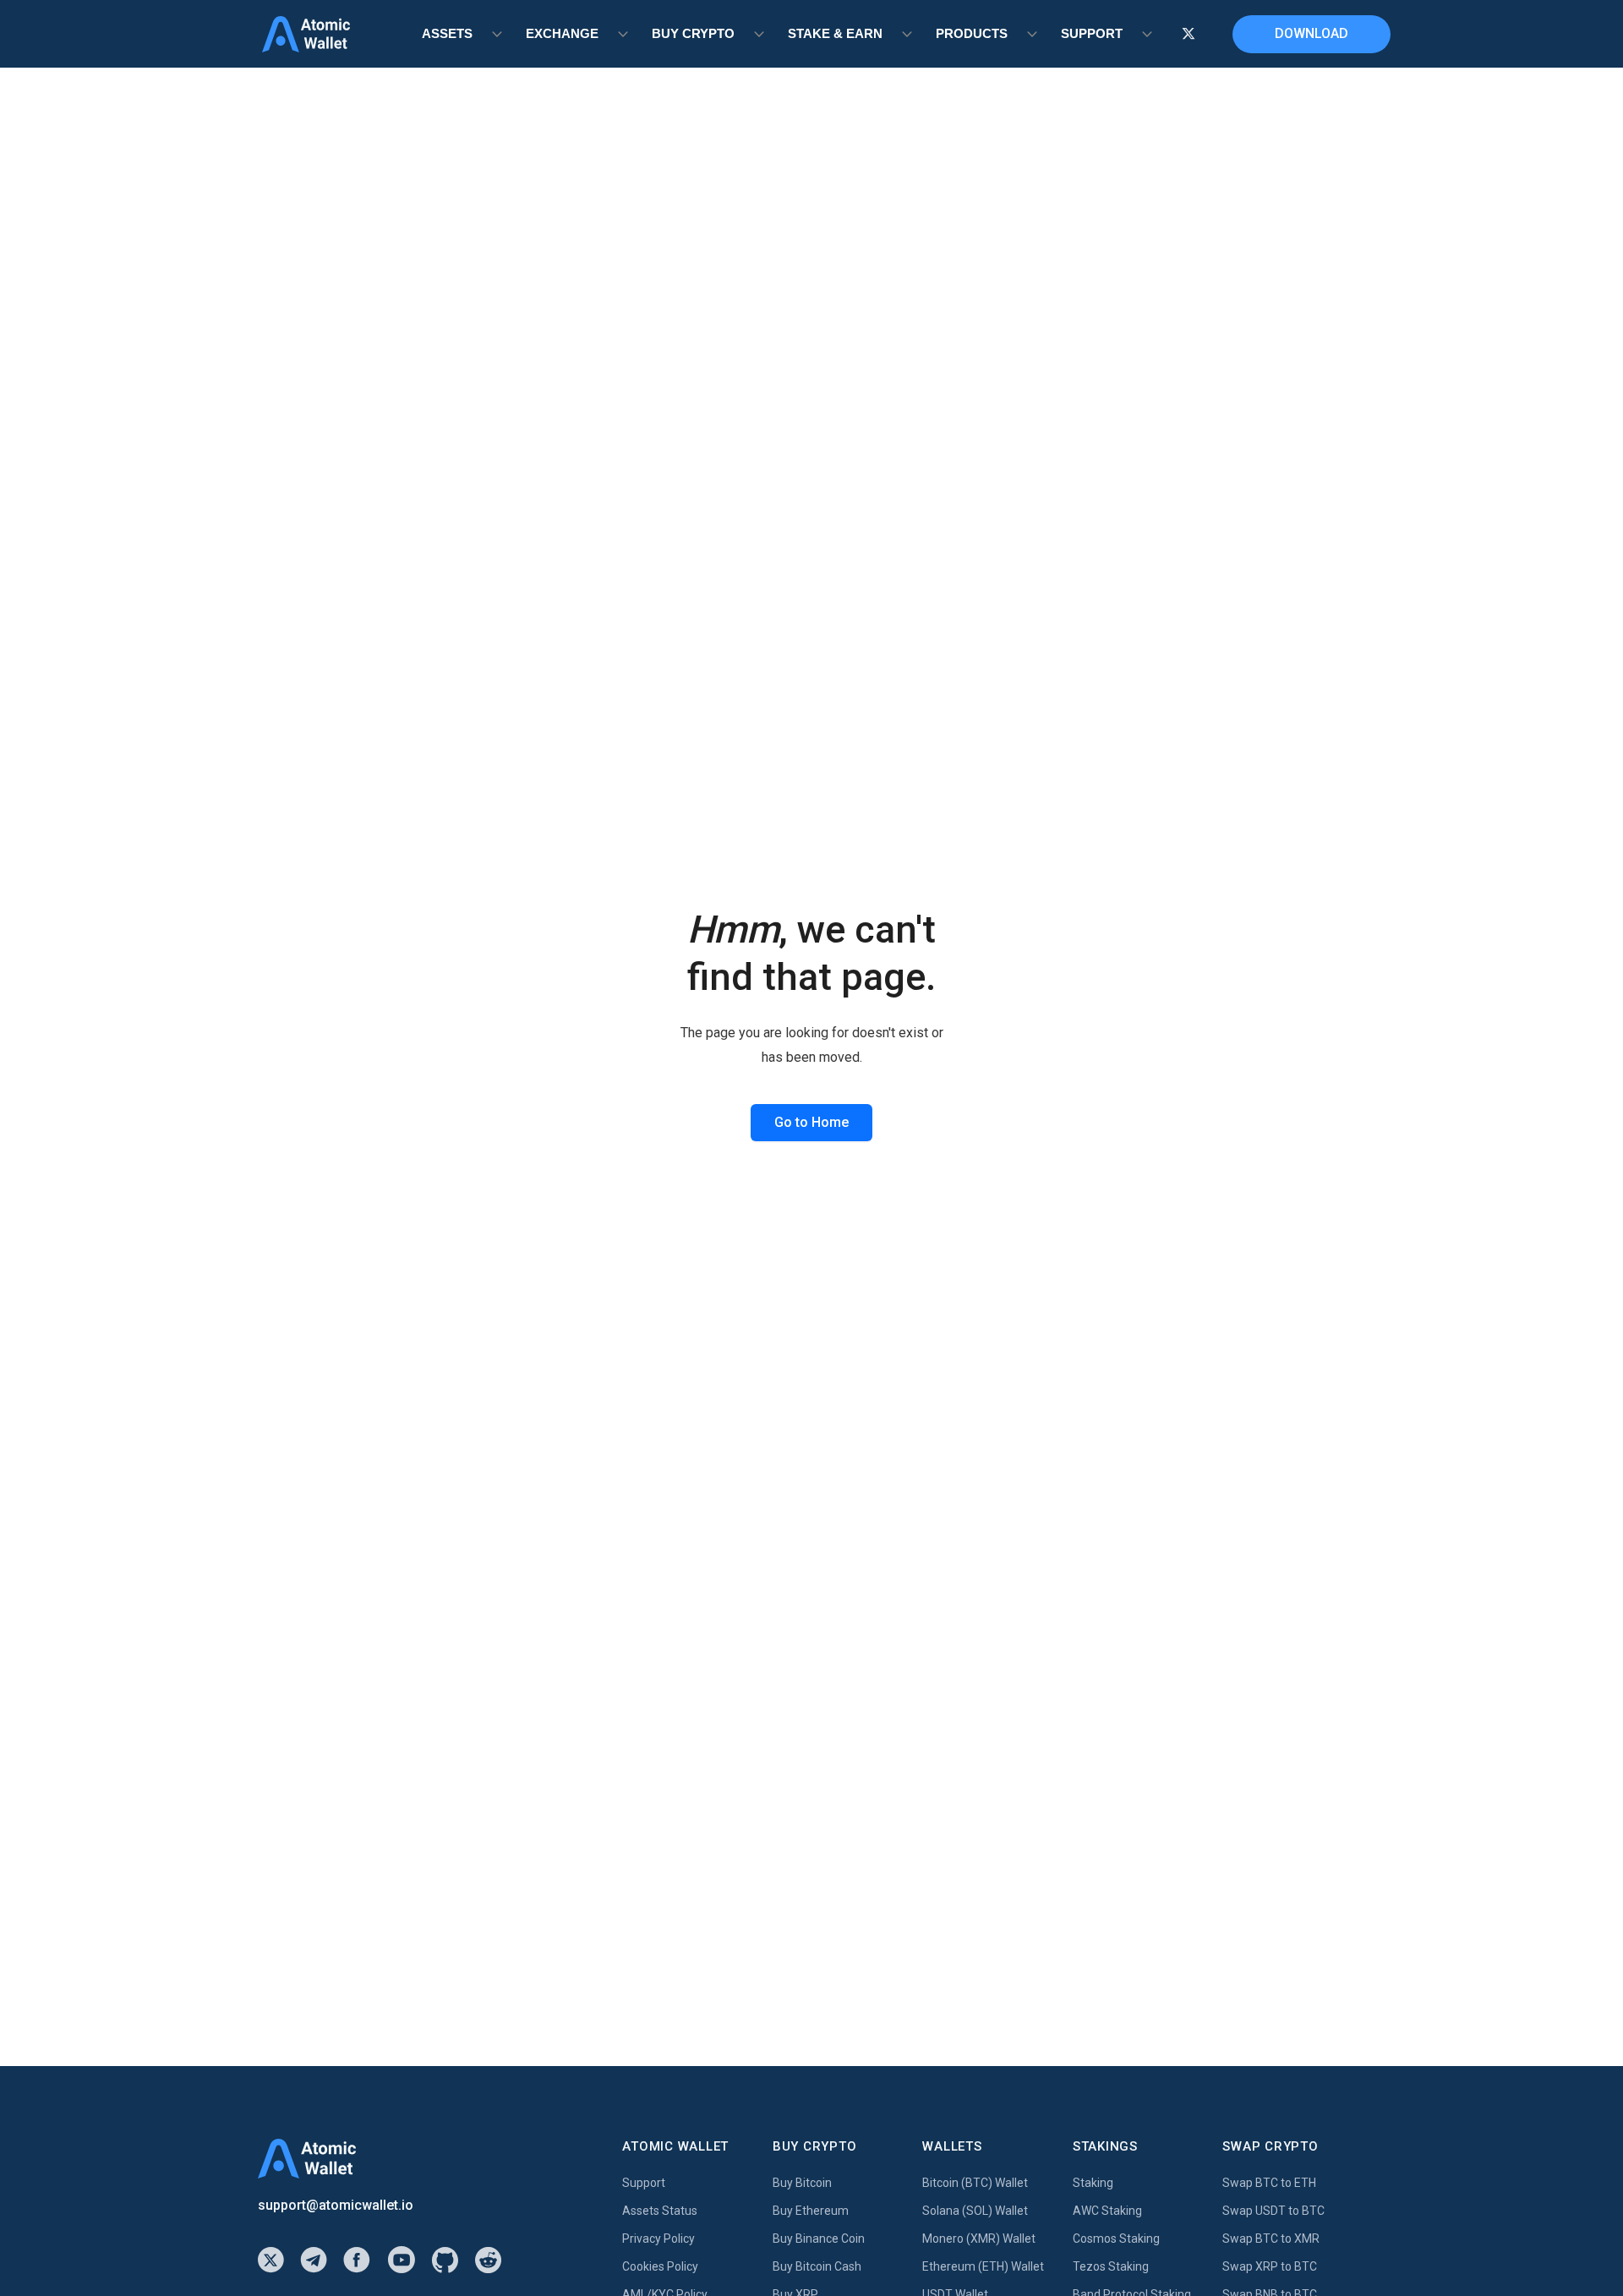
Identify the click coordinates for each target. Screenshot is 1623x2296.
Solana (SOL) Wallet (975, 2211)
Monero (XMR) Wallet (979, 2239)
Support (644, 2183)
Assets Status (660, 2211)
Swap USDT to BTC (1273, 2211)
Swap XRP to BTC (1270, 2266)
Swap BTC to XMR (1271, 2239)
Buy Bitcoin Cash (817, 2266)
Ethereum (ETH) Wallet (983, 2266)
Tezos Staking (1111, 2266)
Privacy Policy (658, 2239)
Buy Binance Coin (819, 2239)
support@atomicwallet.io (336, 2205)
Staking (1093, 2183)
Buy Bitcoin (802, 2183)
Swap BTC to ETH (1269, 2183)
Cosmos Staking (1116, 2239)
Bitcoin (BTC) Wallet (975, 2183)
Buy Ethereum (811, 2211)
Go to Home (811, 1122)
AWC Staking (1107, 2211)
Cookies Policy (660, 2266)
